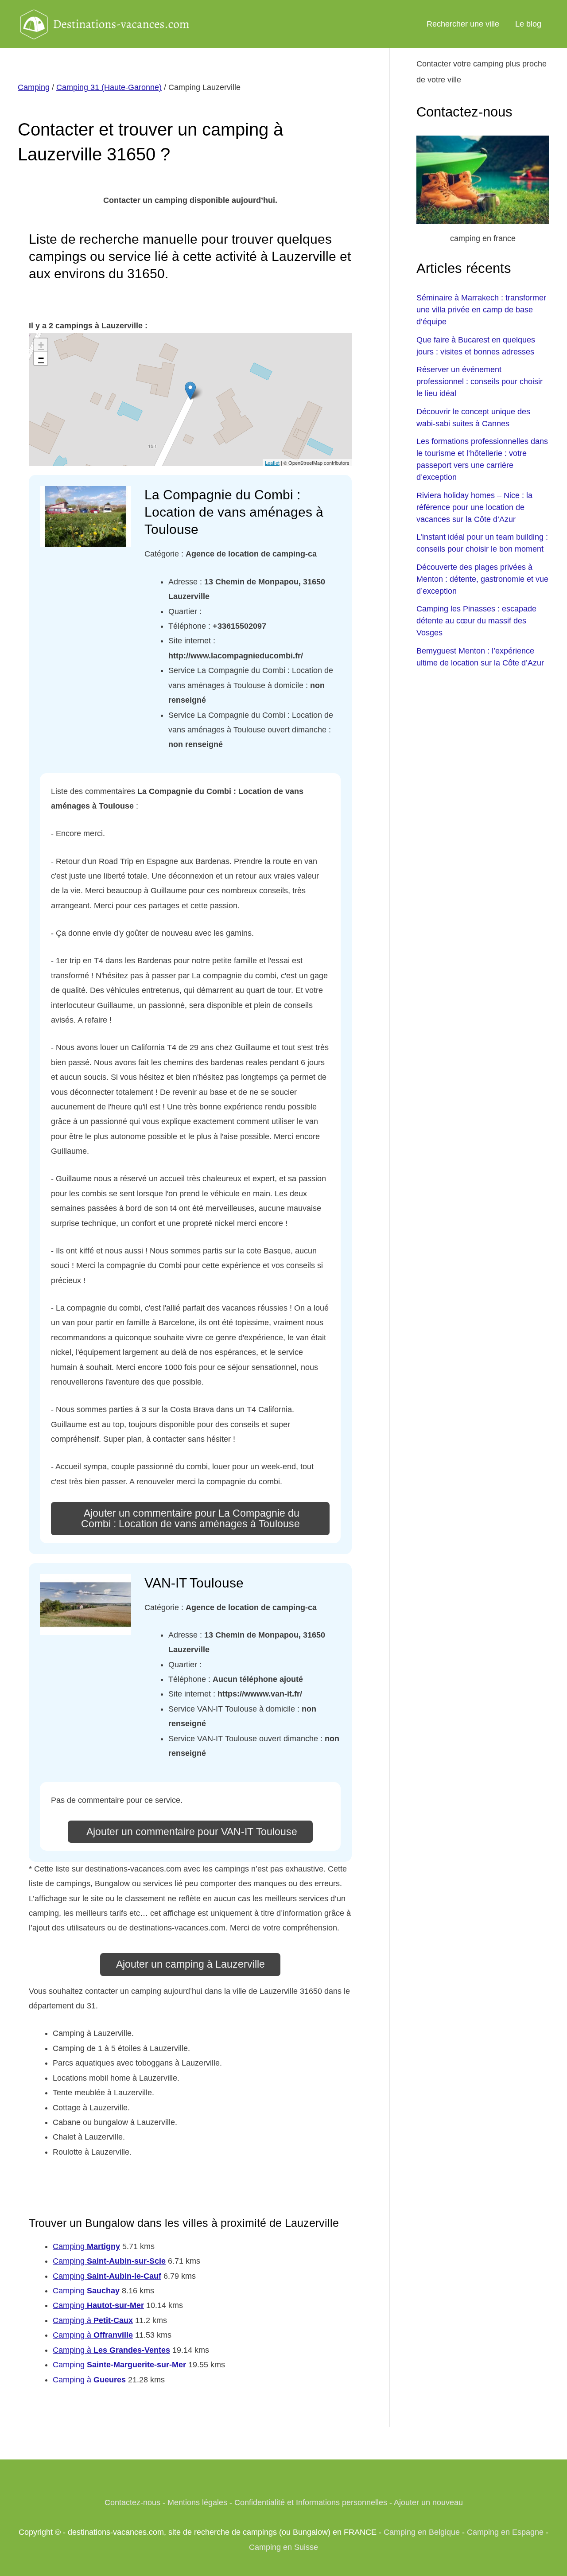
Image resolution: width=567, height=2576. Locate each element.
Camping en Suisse (283, 2547)
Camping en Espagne (505, 2532)
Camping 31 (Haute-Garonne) (109, 87)
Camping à (93, 2320)
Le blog (528, 24)
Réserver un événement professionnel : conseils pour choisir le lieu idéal (480, 381)
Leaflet (272, 463)
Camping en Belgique (422, 2532)
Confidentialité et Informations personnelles (311, 2502)
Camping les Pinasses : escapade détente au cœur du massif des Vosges (476, 621)
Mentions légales (197, 2502)
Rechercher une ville (463, 24)
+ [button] (41, 345)
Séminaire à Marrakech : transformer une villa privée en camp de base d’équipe (481, 310)
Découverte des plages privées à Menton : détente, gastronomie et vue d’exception (482, 579)
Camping (34, 87)
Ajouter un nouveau (428, 2502)
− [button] (41, 358)
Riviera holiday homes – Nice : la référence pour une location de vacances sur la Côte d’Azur (474, 507)
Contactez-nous (132, 2502)
